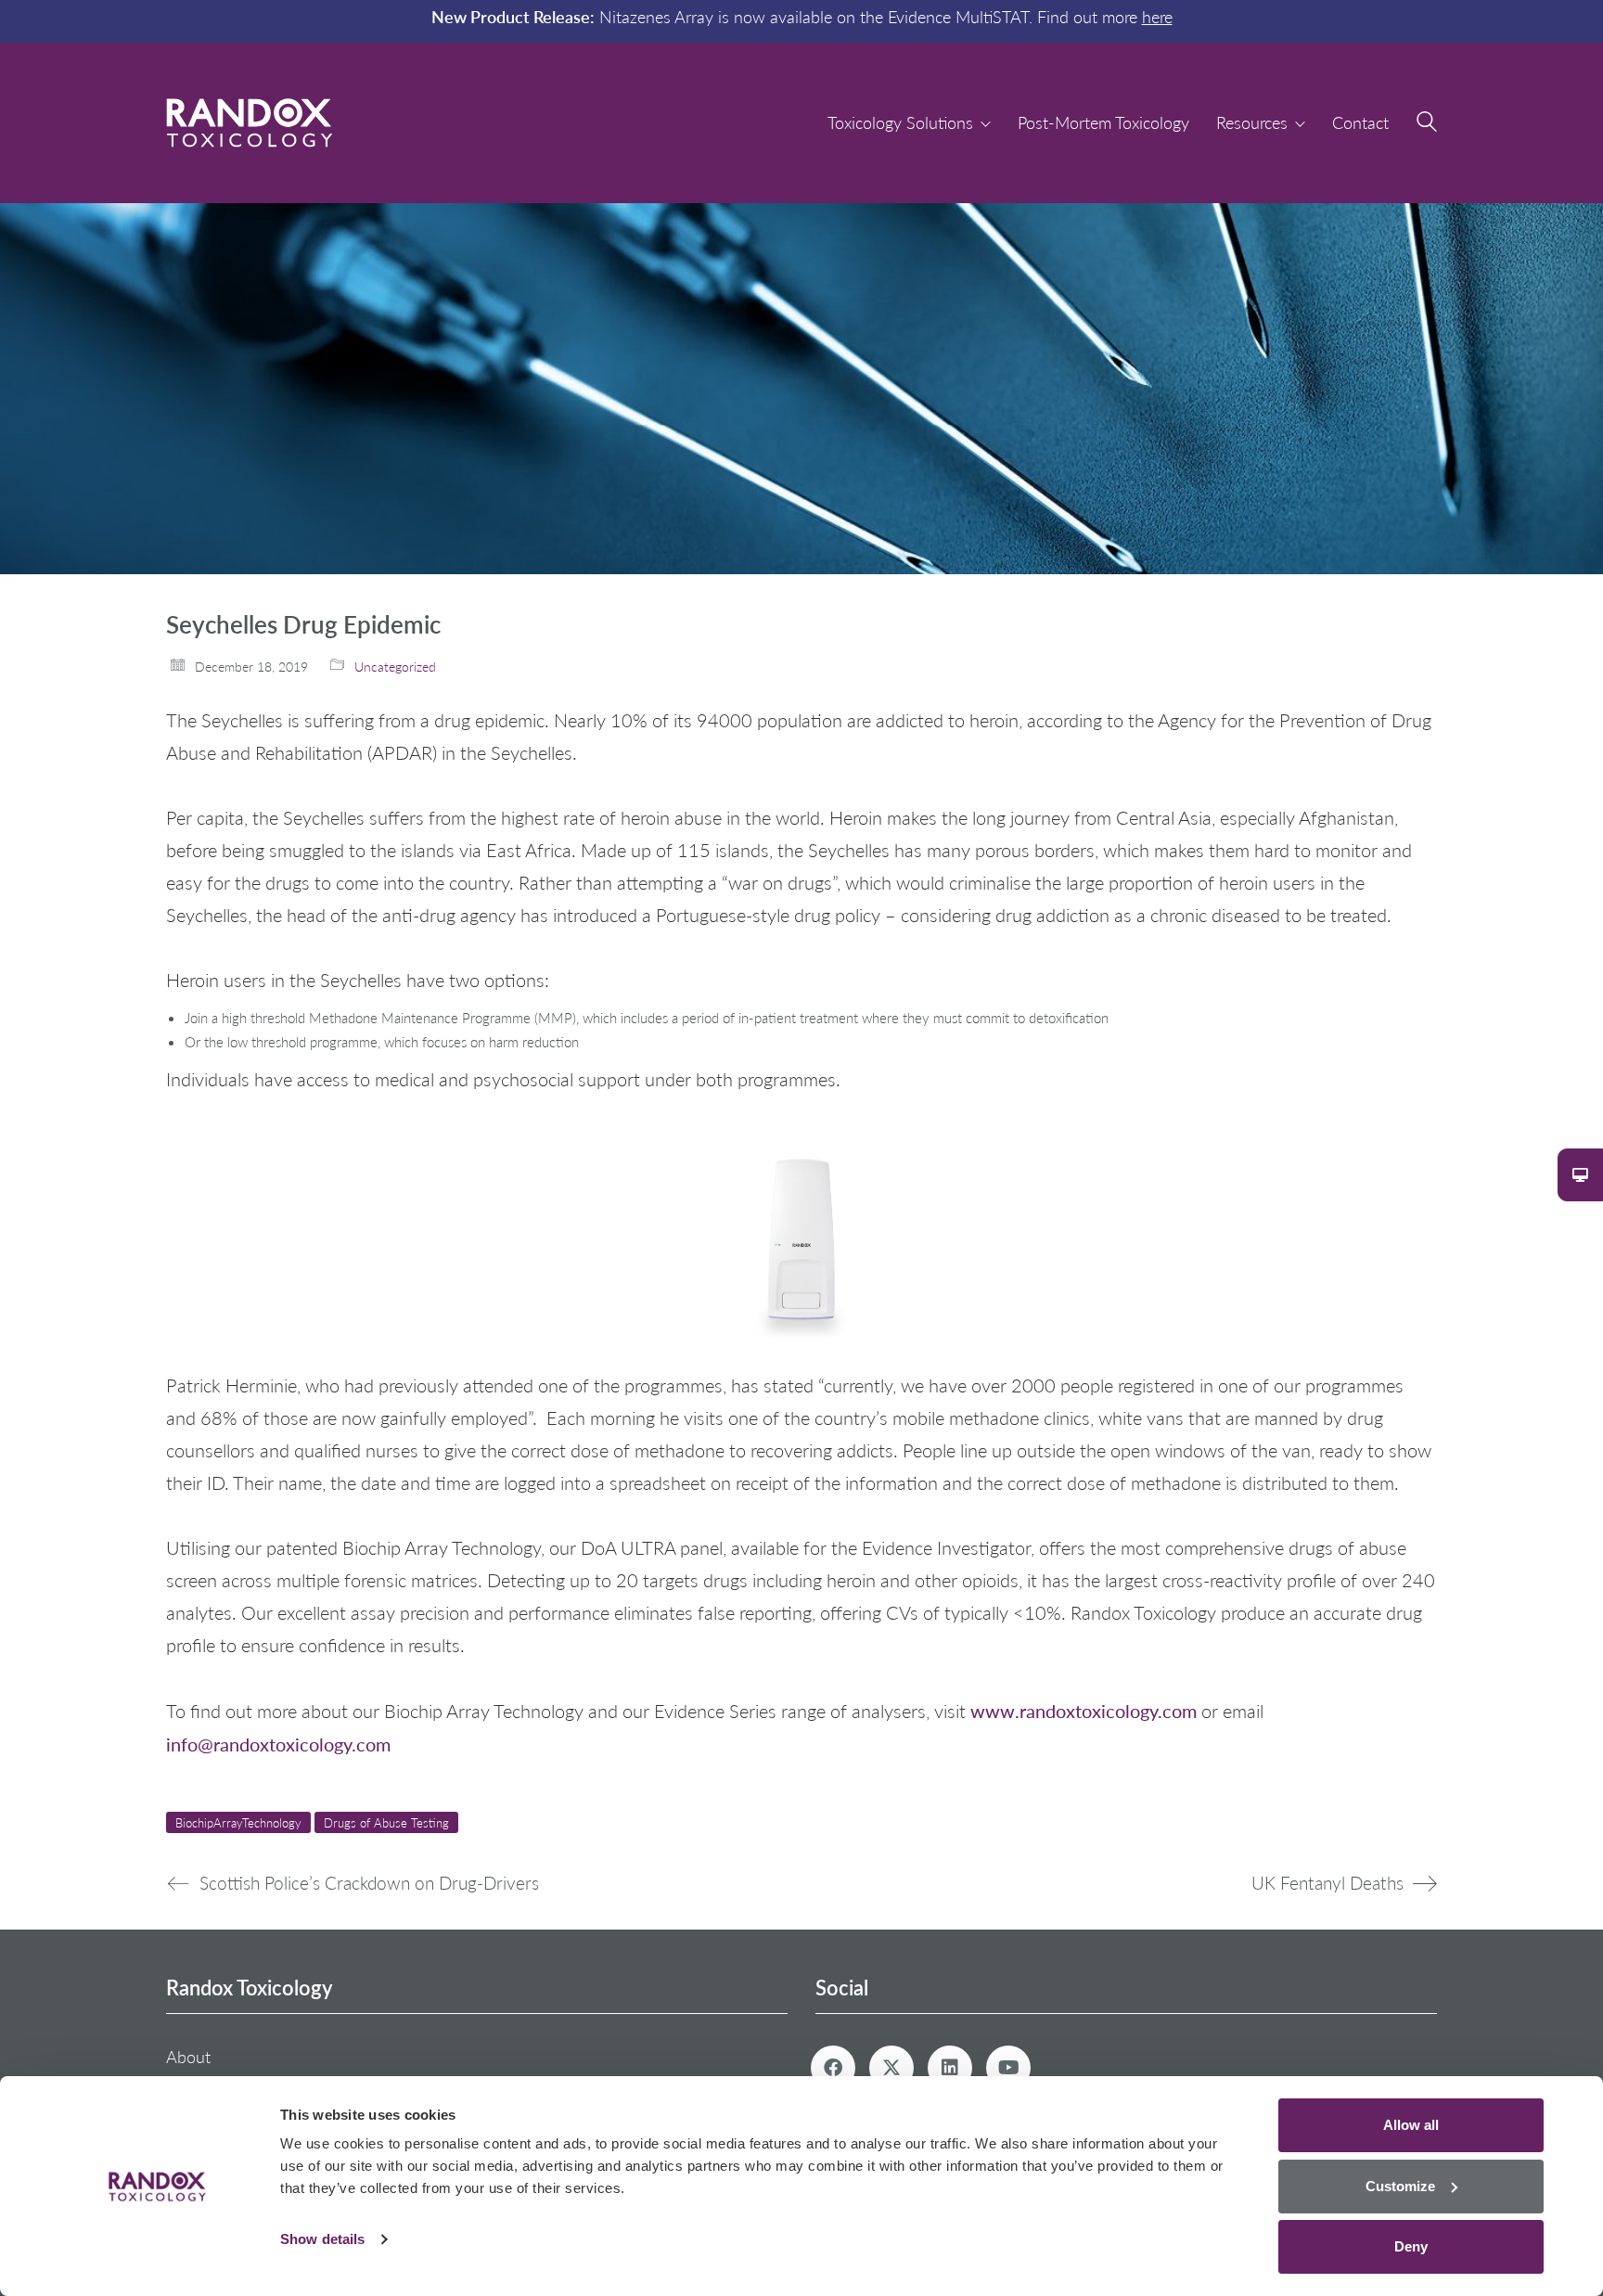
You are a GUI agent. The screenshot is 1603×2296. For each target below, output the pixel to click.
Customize (1400, 2186)
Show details (322, 2239)
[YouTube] (1008, 2068)
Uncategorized (395, 667)
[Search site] (1427, 124)
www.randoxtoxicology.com (1084, 1710)
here (1157, 17)
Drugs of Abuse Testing (386, 1822)
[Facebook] (833, 2068)
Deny (1411, 2246)
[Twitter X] (891, 2068)
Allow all (1411, 2125)
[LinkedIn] (950, 2068)
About (188, 2057)
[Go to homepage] (250, 123)
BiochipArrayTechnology (238, 1822)
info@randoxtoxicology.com (278, 1744)
